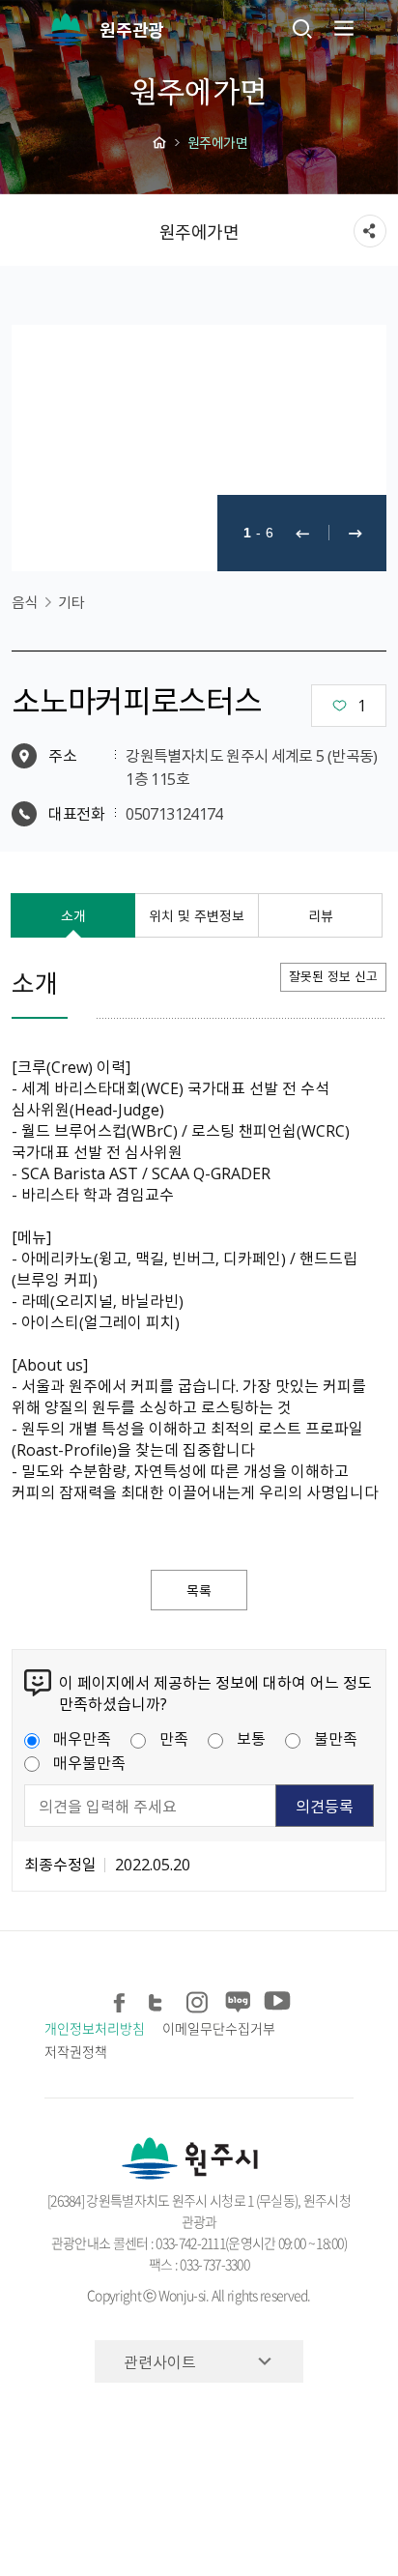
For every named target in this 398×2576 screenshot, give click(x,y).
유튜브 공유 (275, 1999)
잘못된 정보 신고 (333, 976)
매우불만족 (89, 1762)
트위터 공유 (159, 1999)
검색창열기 (302, 28)
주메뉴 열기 (342, 28)
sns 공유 (370, 231)
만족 (174, 1738)
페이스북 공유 (120, 1999)
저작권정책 (76, 2051)
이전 (302, 533)
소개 (73, 915)
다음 (355, 533)
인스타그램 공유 (198, 1999)
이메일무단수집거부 (218, 2028)
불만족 (336, 1738)
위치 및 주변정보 (197, 915)
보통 (251, 1738)
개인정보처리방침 (94, 2028)
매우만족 (82, 1738)
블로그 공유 (236, 1999)
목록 (199, 1590)
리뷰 (321, 915)
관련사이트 (160, 2361)
